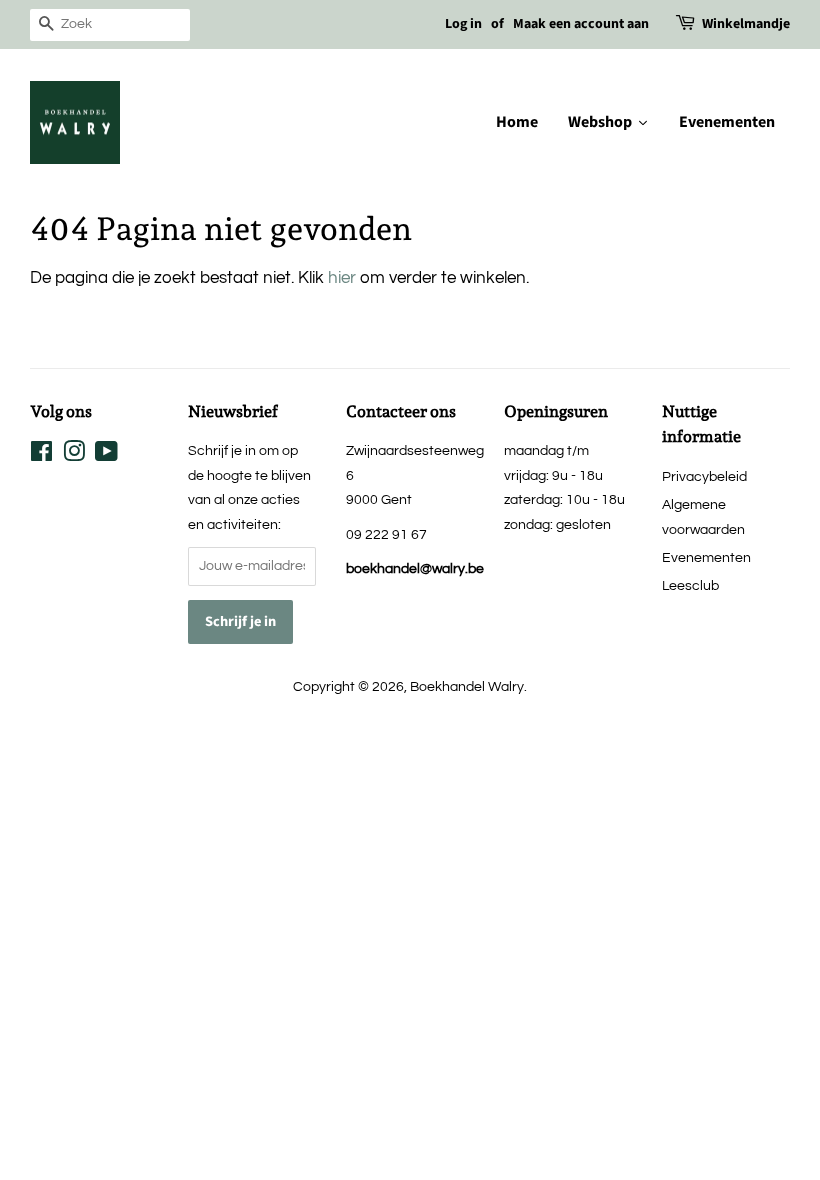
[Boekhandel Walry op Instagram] (74, 455)
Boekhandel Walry (467, 686)
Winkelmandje (746, 24)
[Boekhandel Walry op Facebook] (41, 455)
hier (342, 278)
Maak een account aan (581, 24)
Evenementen (706, 557)
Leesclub (690, 585)
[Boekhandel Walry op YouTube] (106, 455)
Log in (463, 24)
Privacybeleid (704, 476)
